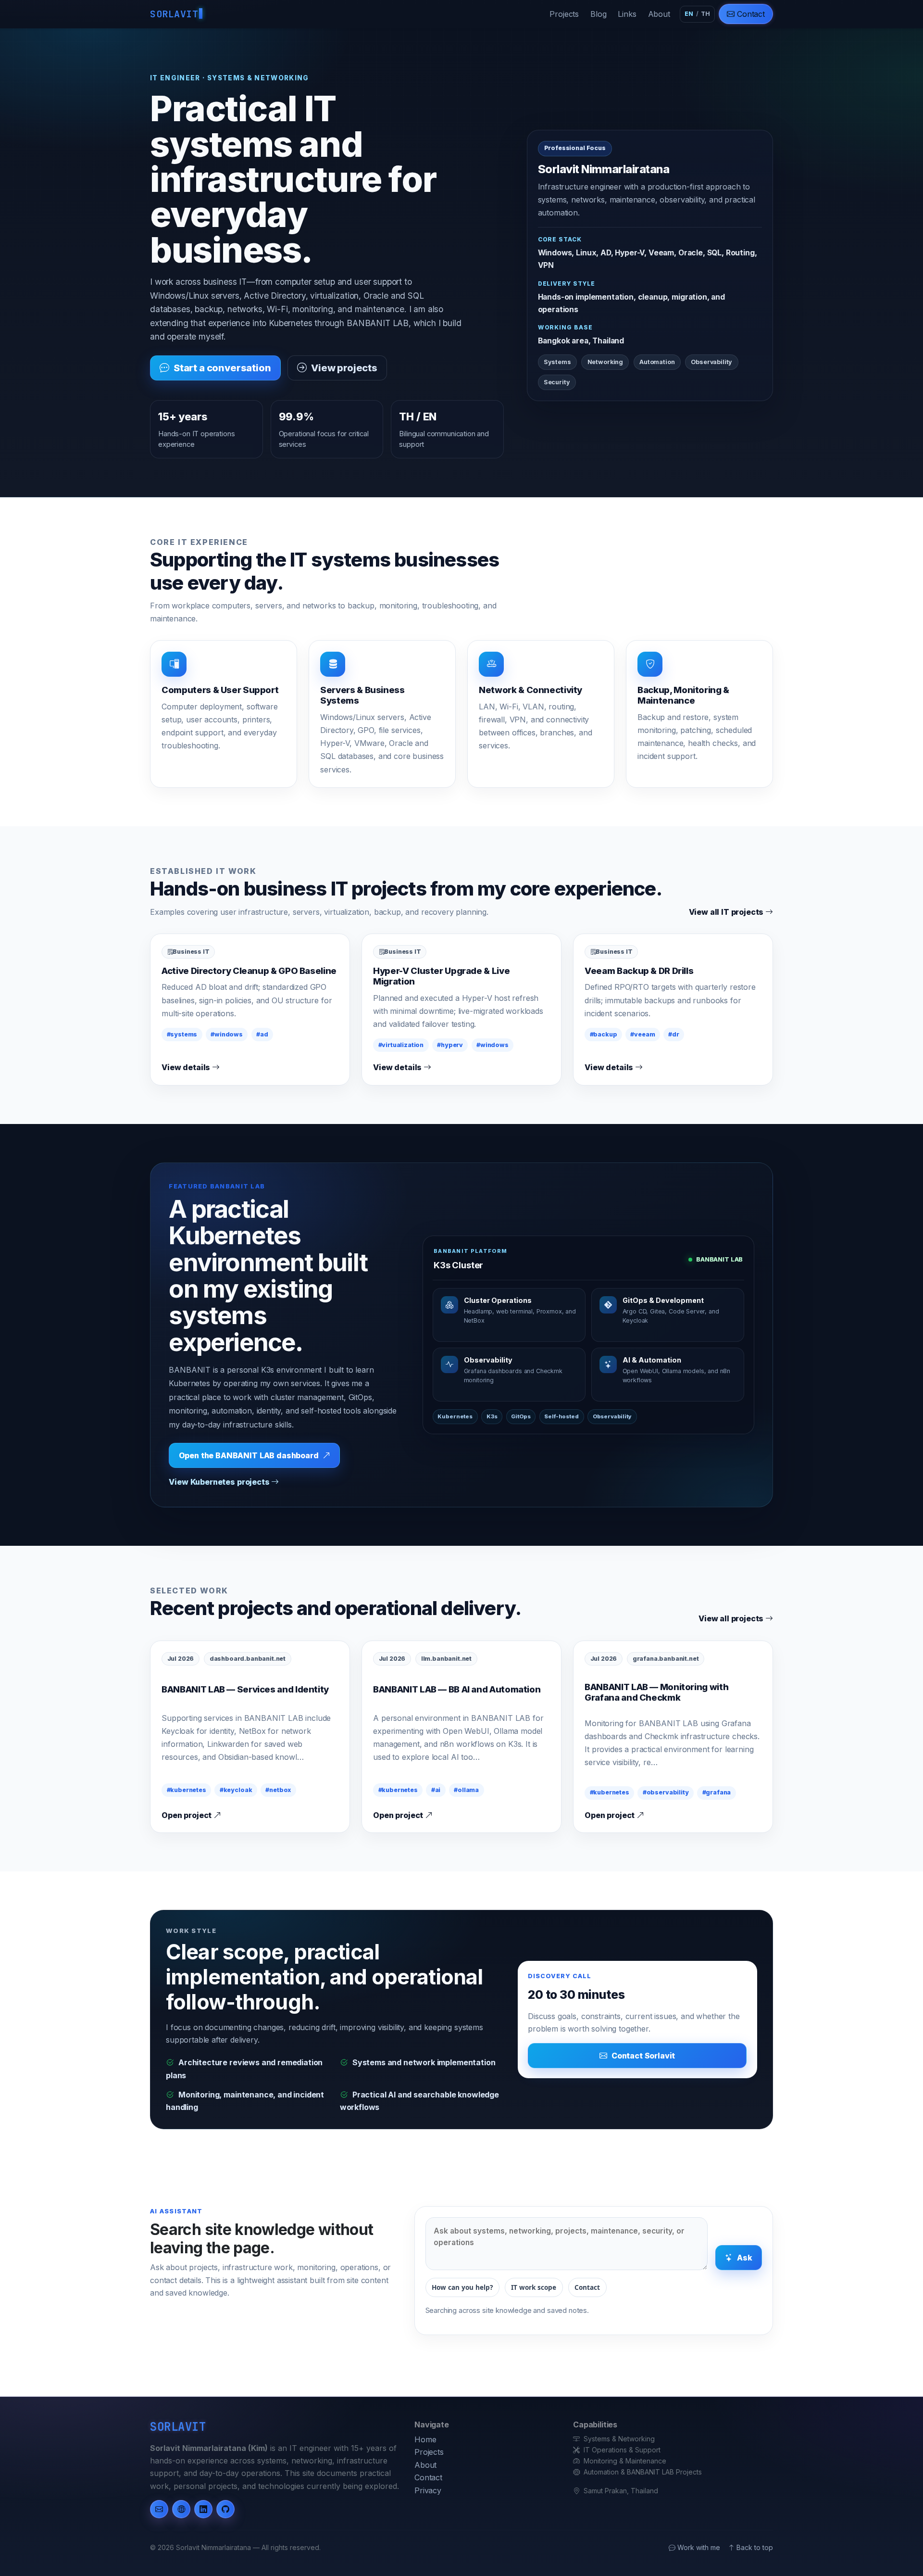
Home (425, 2439)
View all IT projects (727, 912)
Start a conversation (222, 368)
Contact (750, 14)
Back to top (755, 2547)
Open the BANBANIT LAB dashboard (249, 1455)
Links (627, 14)
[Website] (181, 2509)
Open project (187, 1815)
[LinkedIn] (203, 2509)
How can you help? (462, 2287)
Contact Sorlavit (643, 2056)
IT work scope (534, 2287)
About (659, 14)
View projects (344, 368)
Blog (598, 14)
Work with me (698, 2547)
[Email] (159, 2509)
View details (187, 1067)
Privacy (428, 2490)
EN (689, 14)
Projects (564, 14)
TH (705, 14)
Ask (745, 2258)
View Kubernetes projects (220, 1482)
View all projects (732, 1618)
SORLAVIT (174, 14)
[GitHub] (225, 2509)
